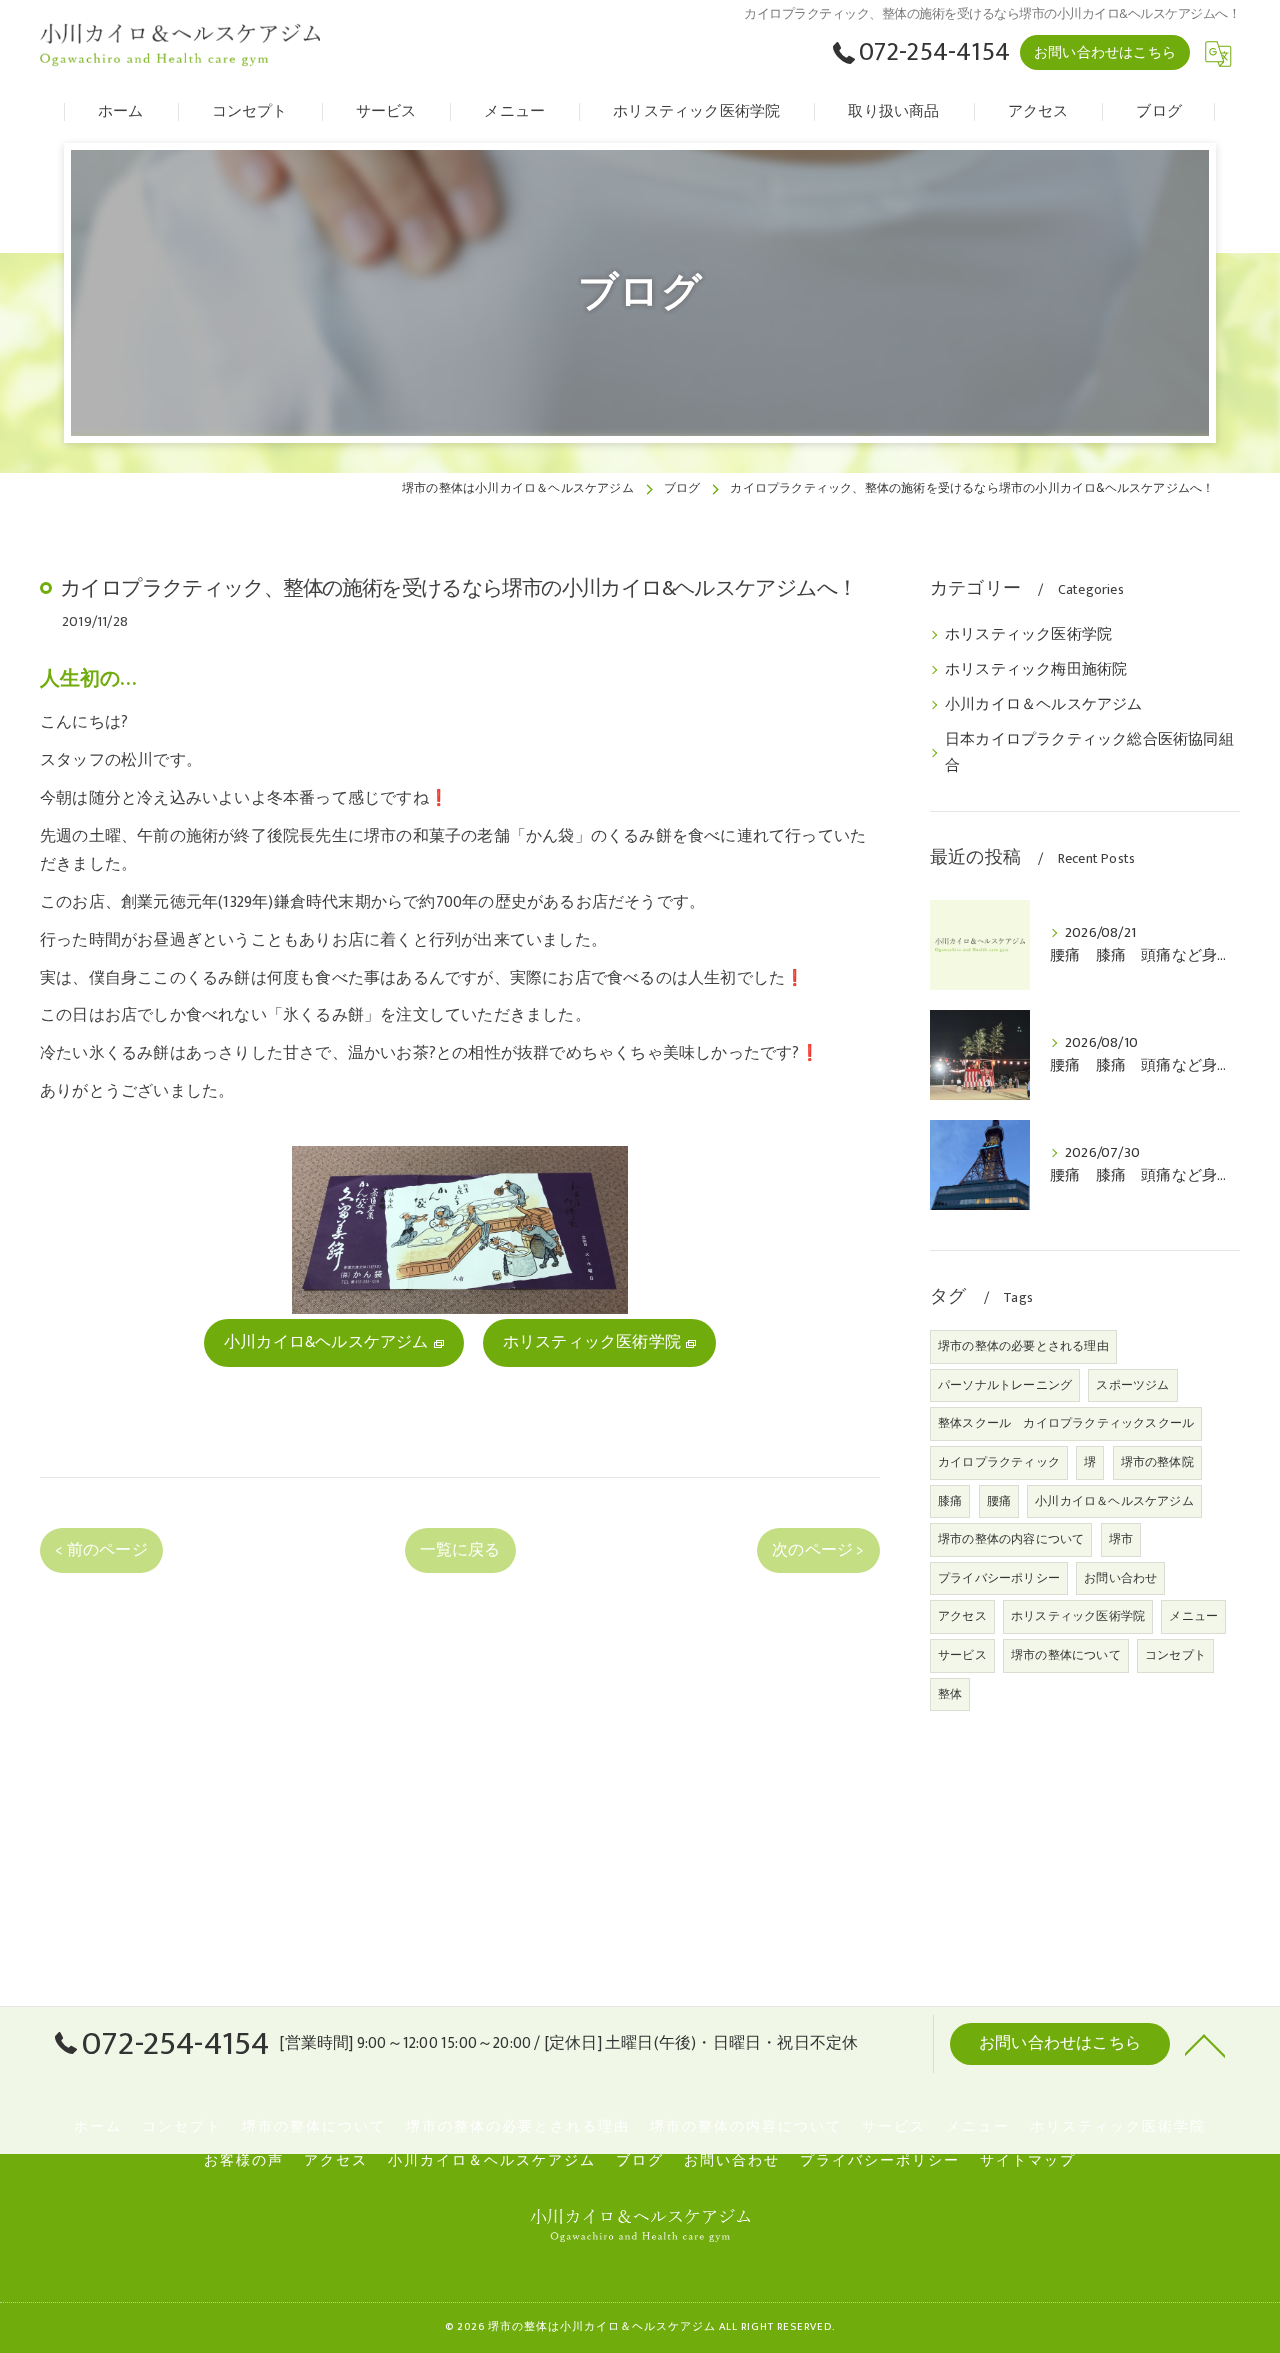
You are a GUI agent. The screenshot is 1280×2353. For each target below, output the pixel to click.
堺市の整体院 (1157, 1462)
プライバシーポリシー (999, 1578)
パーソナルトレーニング (1005, 1385)
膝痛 (950, 1501)
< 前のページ (101, 1550)
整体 (950, 1694)
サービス (962, 1655)
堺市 (1121, 1539)
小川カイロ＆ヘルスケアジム (1044, 705)
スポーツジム (1132, 1385)
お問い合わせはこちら (1105, 52)
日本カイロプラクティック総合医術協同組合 (1089, 753)
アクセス (962, 1616)
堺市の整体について (1066, 1655)
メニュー (1193, 1616)
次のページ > (818, 1550)
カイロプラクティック (999, 1462)
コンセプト (1175, 1655)
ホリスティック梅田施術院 (1036, 670)
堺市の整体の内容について (1011, 1539)
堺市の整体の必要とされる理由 (1023, 1346)
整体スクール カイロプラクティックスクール (1066, 1423)
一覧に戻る (460, 1550)
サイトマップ (1028, 2161)
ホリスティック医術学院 (1028, 635)
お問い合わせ (1120, 1578)
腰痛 (999, 1501)
